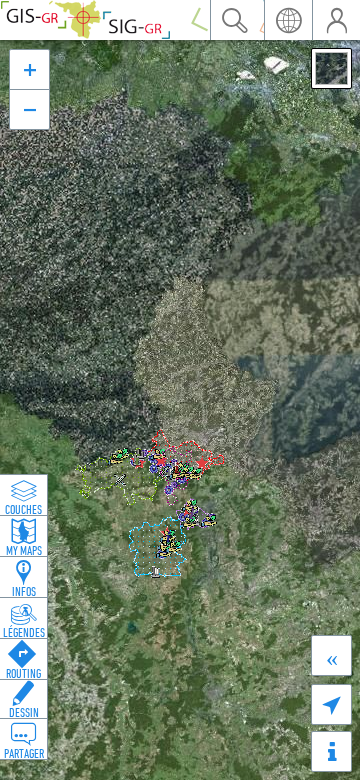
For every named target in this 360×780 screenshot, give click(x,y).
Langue (288, 20)
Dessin (24, 712)
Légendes (24, 632)
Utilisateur (336, 20)
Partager (24, 753)
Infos (24, 591)
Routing (23, 673)
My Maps (24, 550)
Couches (23, 509)
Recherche (234, 20)
